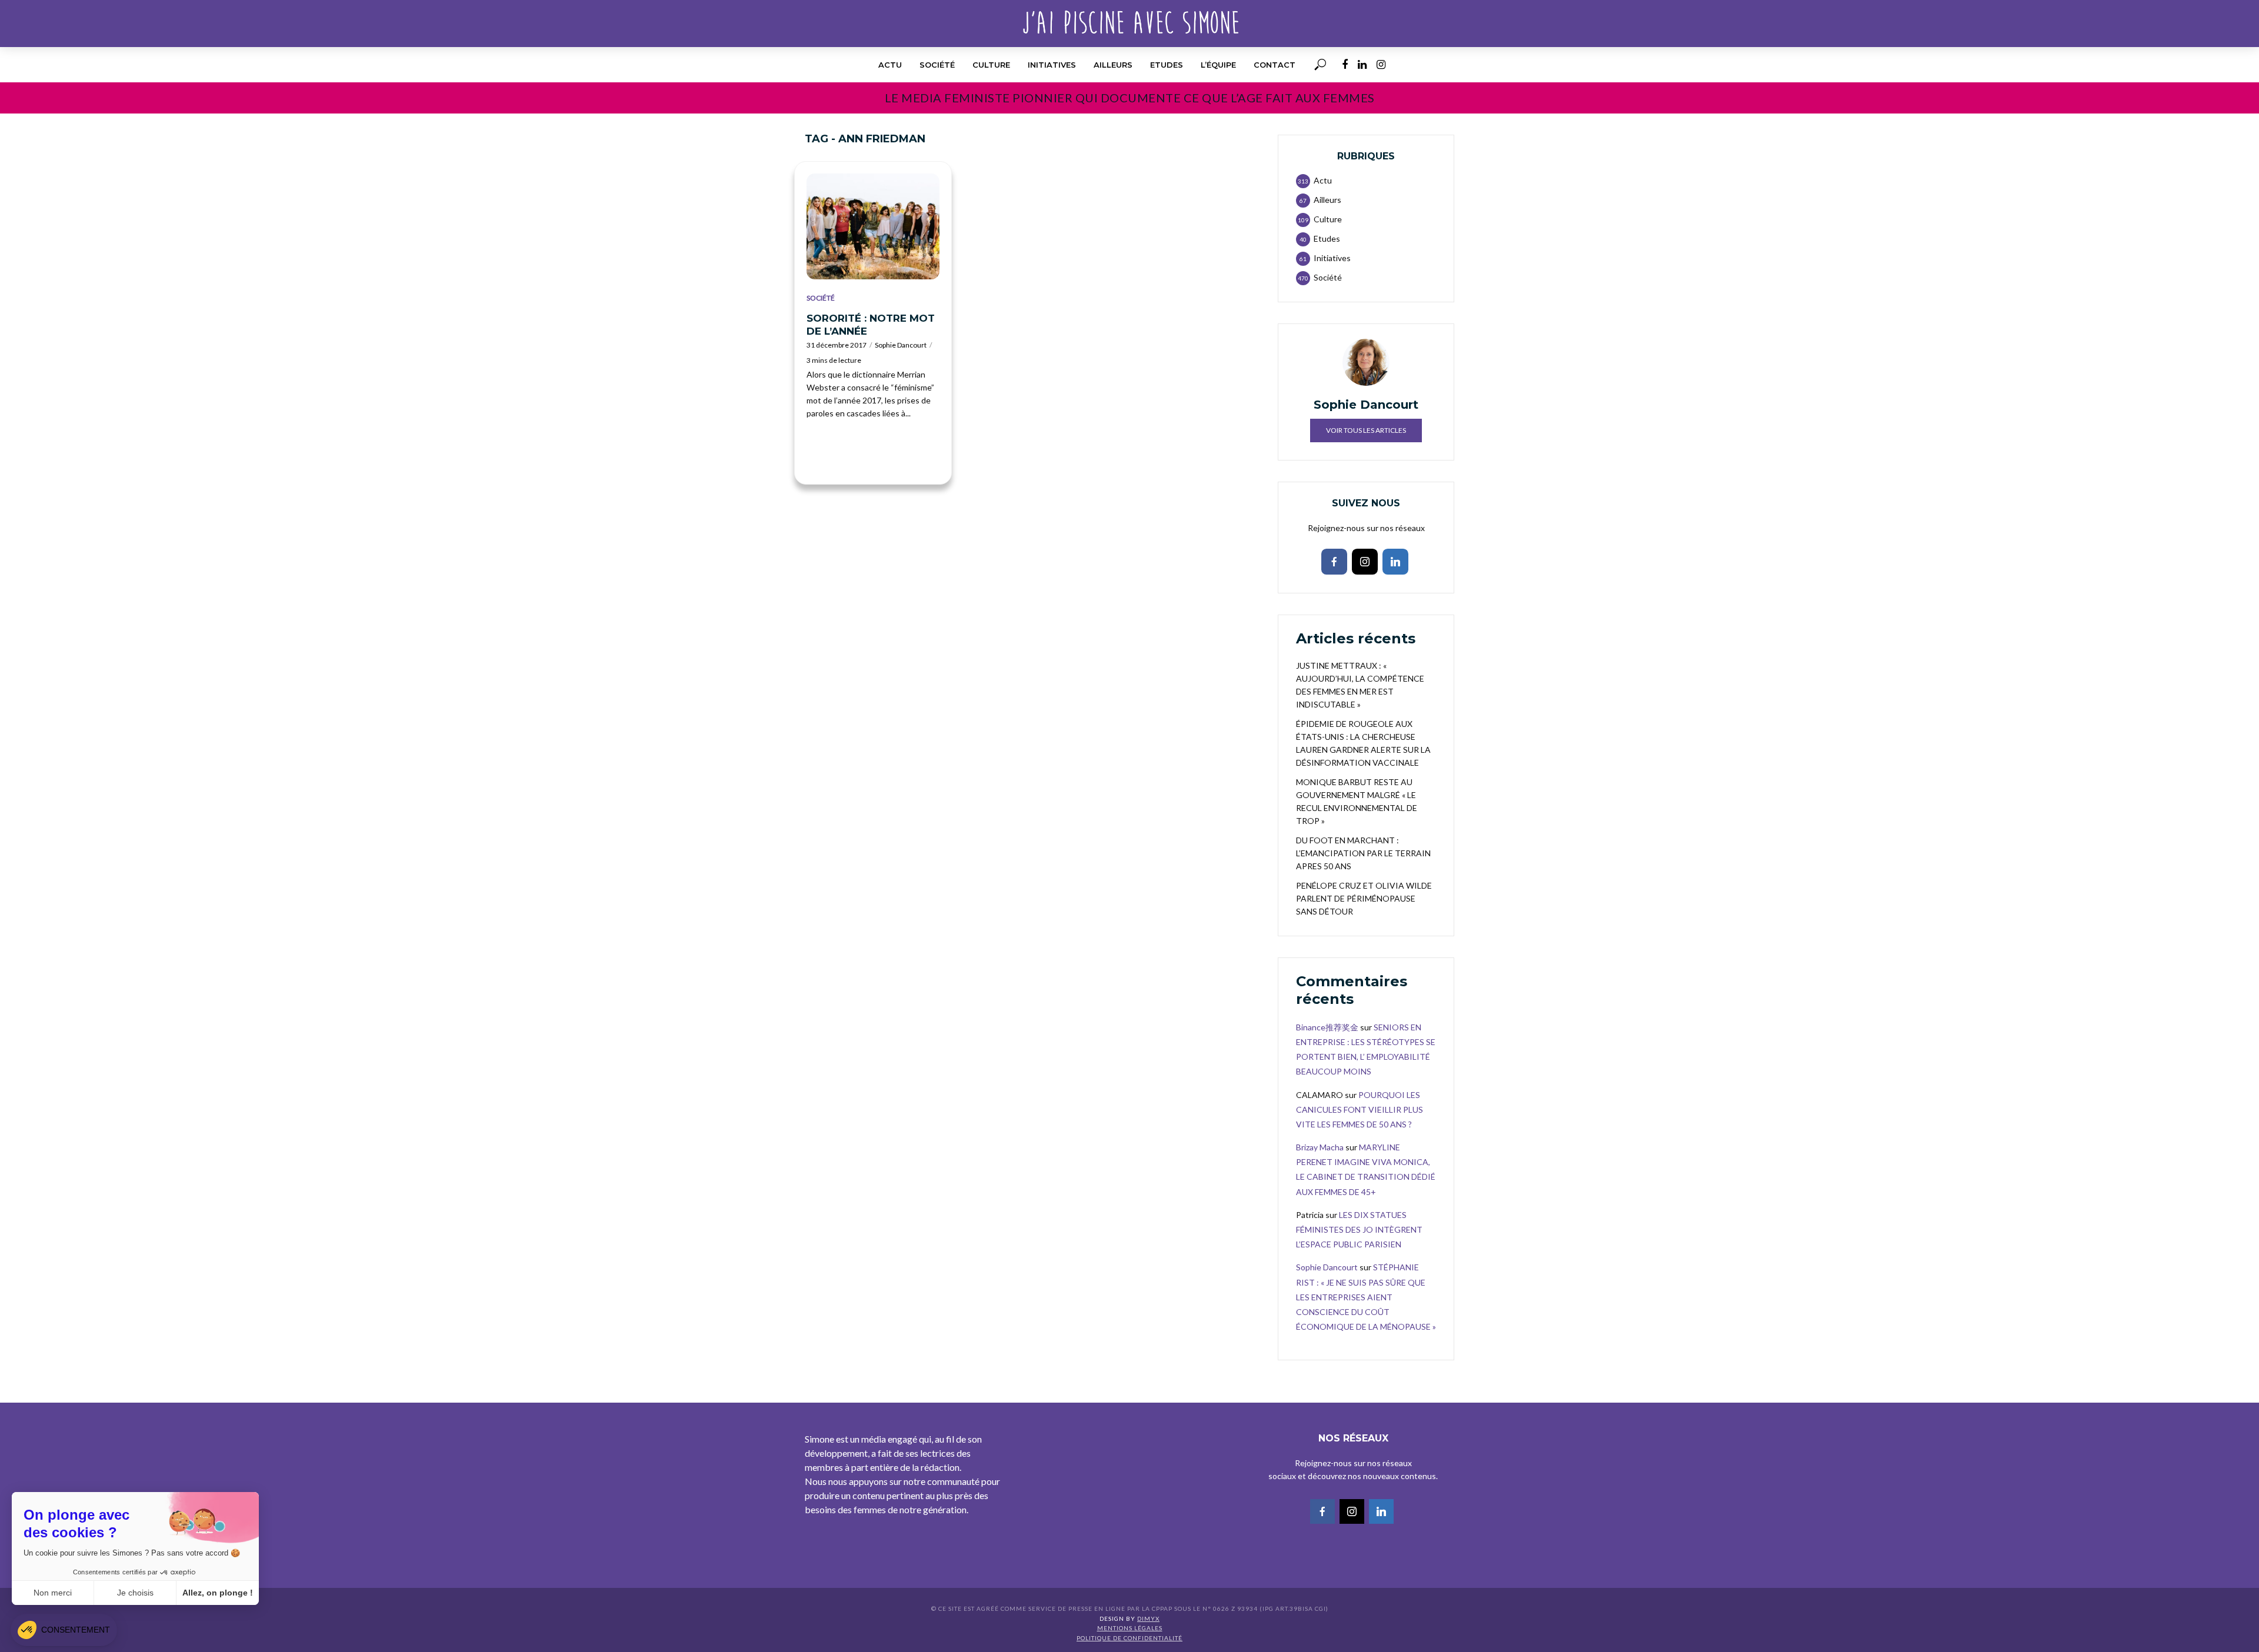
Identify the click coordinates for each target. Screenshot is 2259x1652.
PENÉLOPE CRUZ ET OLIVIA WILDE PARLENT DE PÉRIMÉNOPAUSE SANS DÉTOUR (1364, 898)
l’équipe (1218, 65)
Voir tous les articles (1366, 430)
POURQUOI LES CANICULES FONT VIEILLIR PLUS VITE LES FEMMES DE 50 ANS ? (1360, 1109)
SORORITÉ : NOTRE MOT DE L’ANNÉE (871, 325)
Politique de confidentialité (1129, 1638)
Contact (1275, 65)
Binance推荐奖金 (1327, 1027)
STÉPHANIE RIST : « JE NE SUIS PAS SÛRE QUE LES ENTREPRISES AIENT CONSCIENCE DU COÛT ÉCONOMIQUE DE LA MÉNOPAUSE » (1366, 1297)
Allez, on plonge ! (218, 1593)
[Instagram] (1365, 562)
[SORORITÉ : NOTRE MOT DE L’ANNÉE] (873, 226)
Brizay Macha (1320, 1147)
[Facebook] (1334, 562)
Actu (890, 65)
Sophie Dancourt (901, 345)
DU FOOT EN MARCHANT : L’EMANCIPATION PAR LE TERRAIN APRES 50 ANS (1363, 853)
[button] (64, 1630)
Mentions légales (1130, 1628)
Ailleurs (1113, 65)
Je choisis (135, 1593)
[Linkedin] (1395, 562)
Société (937, 65)
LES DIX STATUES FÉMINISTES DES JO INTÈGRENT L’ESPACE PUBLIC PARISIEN (1359, 1229)
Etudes (1167, 65)
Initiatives (1052, 65)
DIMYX (1148, 1618)
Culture (991, 65)
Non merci (53, 1593)
